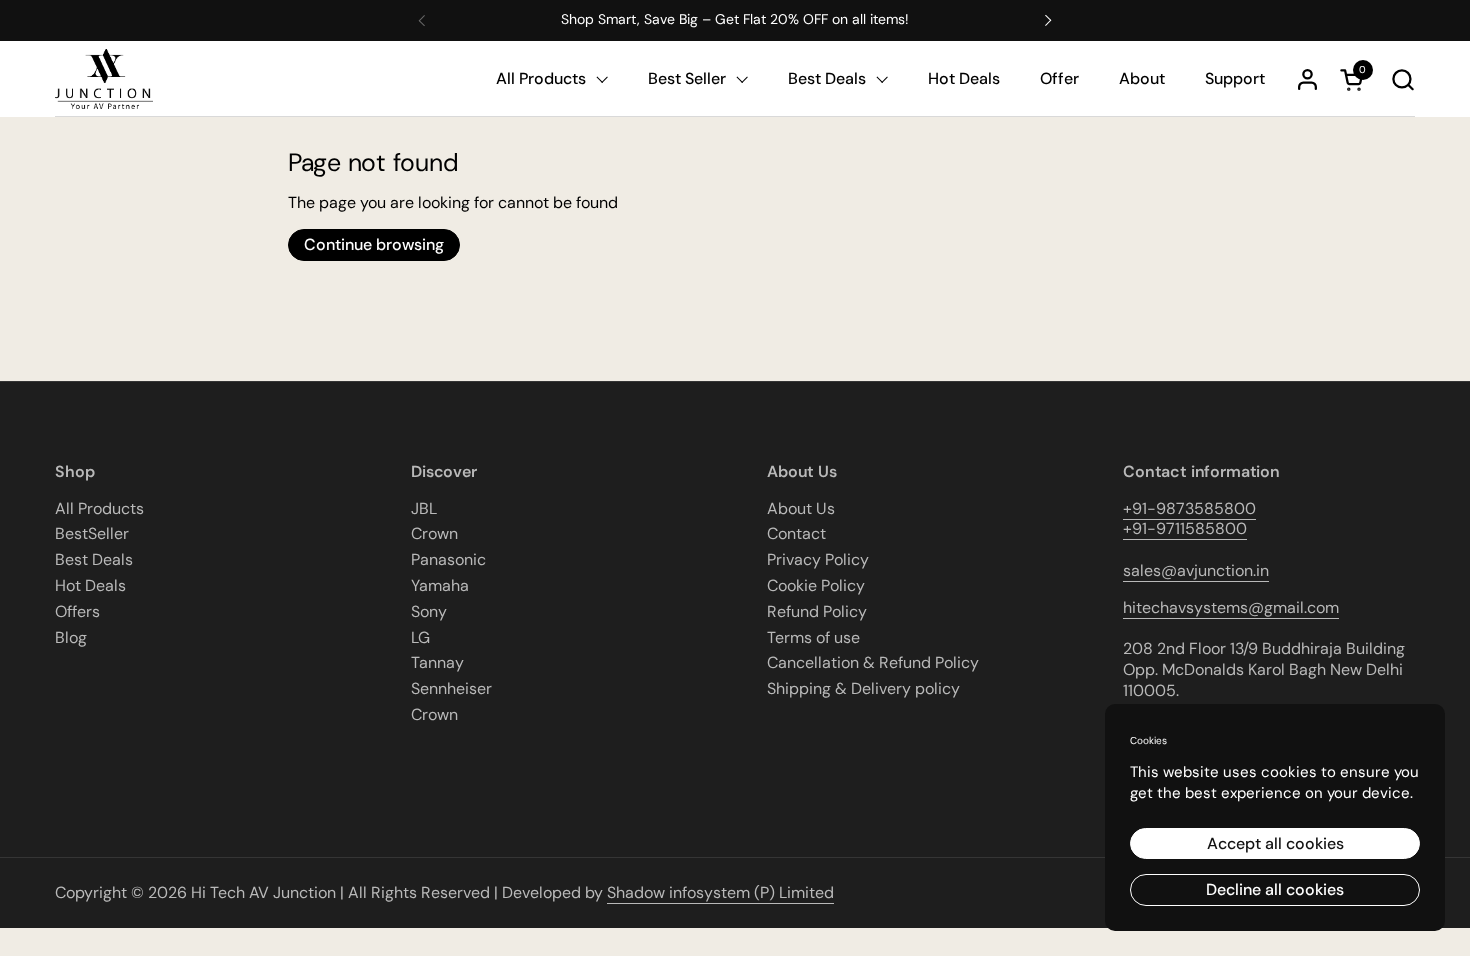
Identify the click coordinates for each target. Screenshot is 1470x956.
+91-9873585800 (1189, 508)
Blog (71, 637)
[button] (1402, 79)
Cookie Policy (816, 585)
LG (420, 637)
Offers (77, 611)
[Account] (1307, 79)
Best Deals (94, 559)
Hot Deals (90, 585)
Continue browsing (374, 244)
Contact (796, 533)
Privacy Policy (818, 559)
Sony (429, 611)
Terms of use (813, 637)
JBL (424, 508)
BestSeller (92, 533)
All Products (99, 508)
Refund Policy (817, 611)
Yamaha (440, 585)
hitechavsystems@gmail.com (1231, 607)
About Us (801, 508)
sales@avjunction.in (1196, 570)
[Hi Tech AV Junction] (104, 79)
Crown (434, 533)
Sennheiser (451, 688)
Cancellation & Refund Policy (873, 662)
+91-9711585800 (1185, 528)
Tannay (437, 662)
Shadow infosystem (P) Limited (720, 892)
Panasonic (448, 559)
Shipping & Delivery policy (863, 688)
